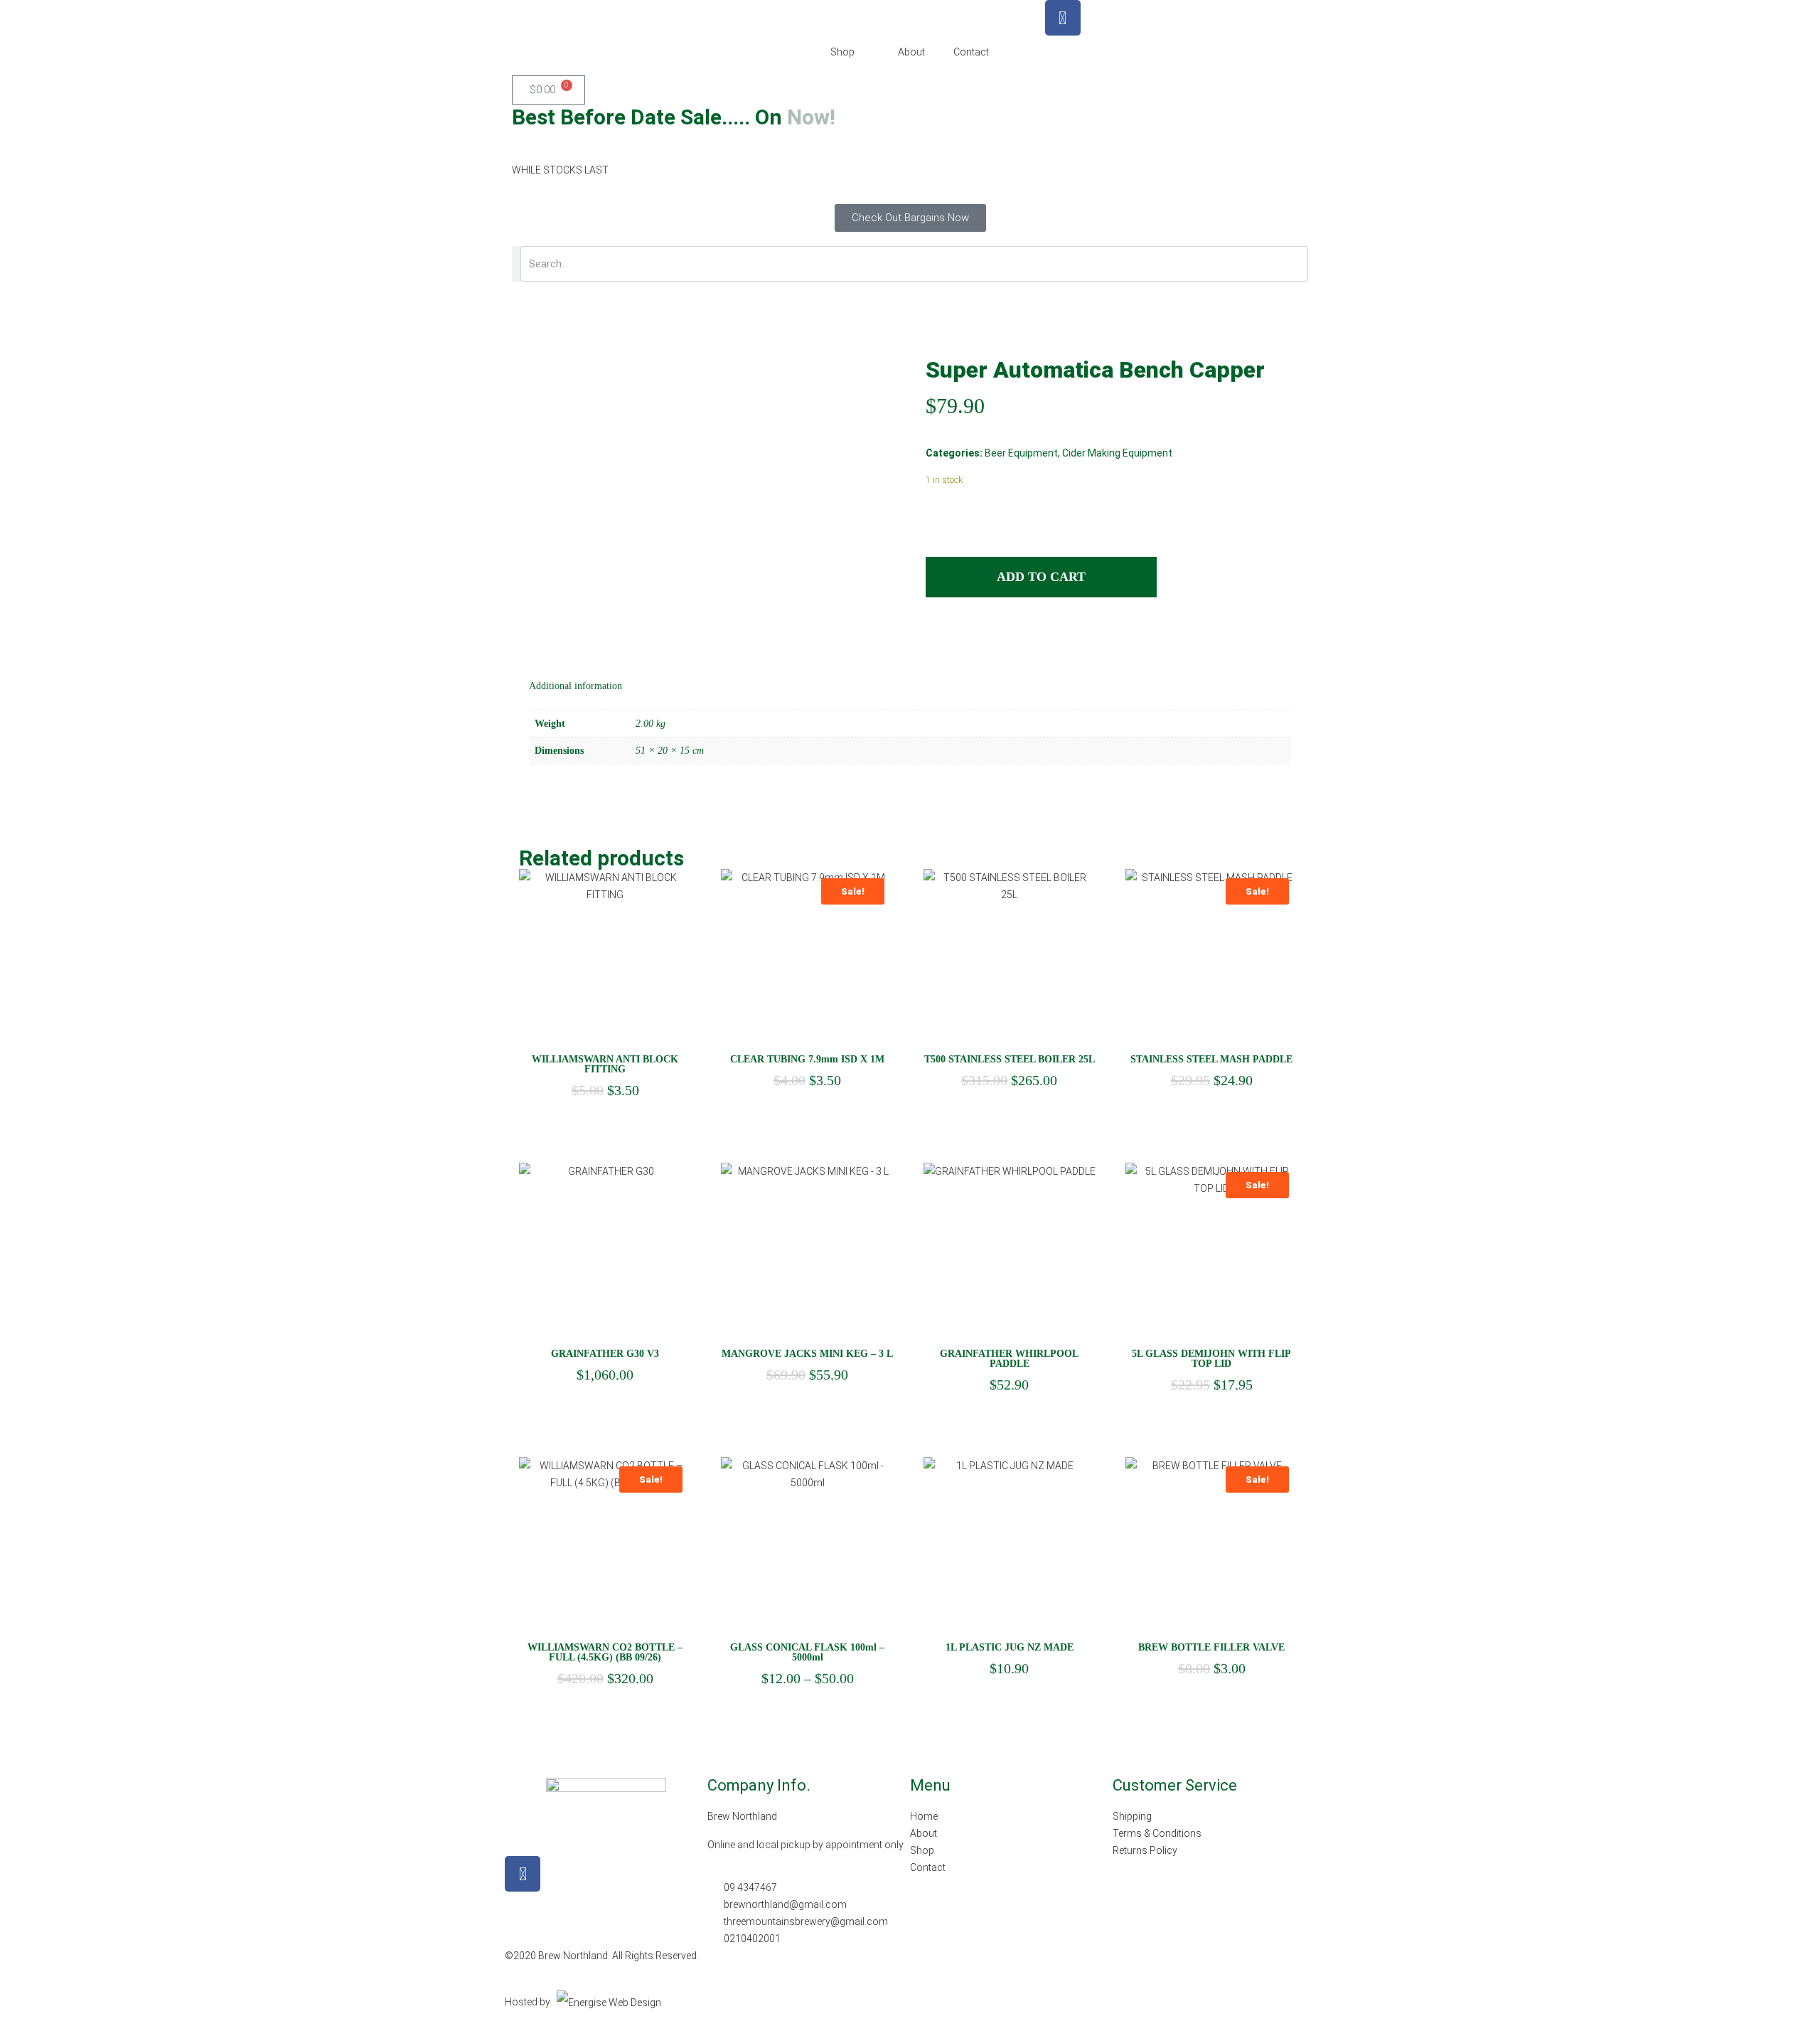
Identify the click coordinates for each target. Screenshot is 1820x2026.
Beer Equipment (1021, 453)
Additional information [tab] (576, 686)
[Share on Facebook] (936, 639)
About (911, 52)
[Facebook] (1063, 18)
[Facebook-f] (523, 1874)
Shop (842, 52)
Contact (971, 52)
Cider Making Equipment (1117, 453)
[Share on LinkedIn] (963, 639)
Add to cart (1041, 577)
